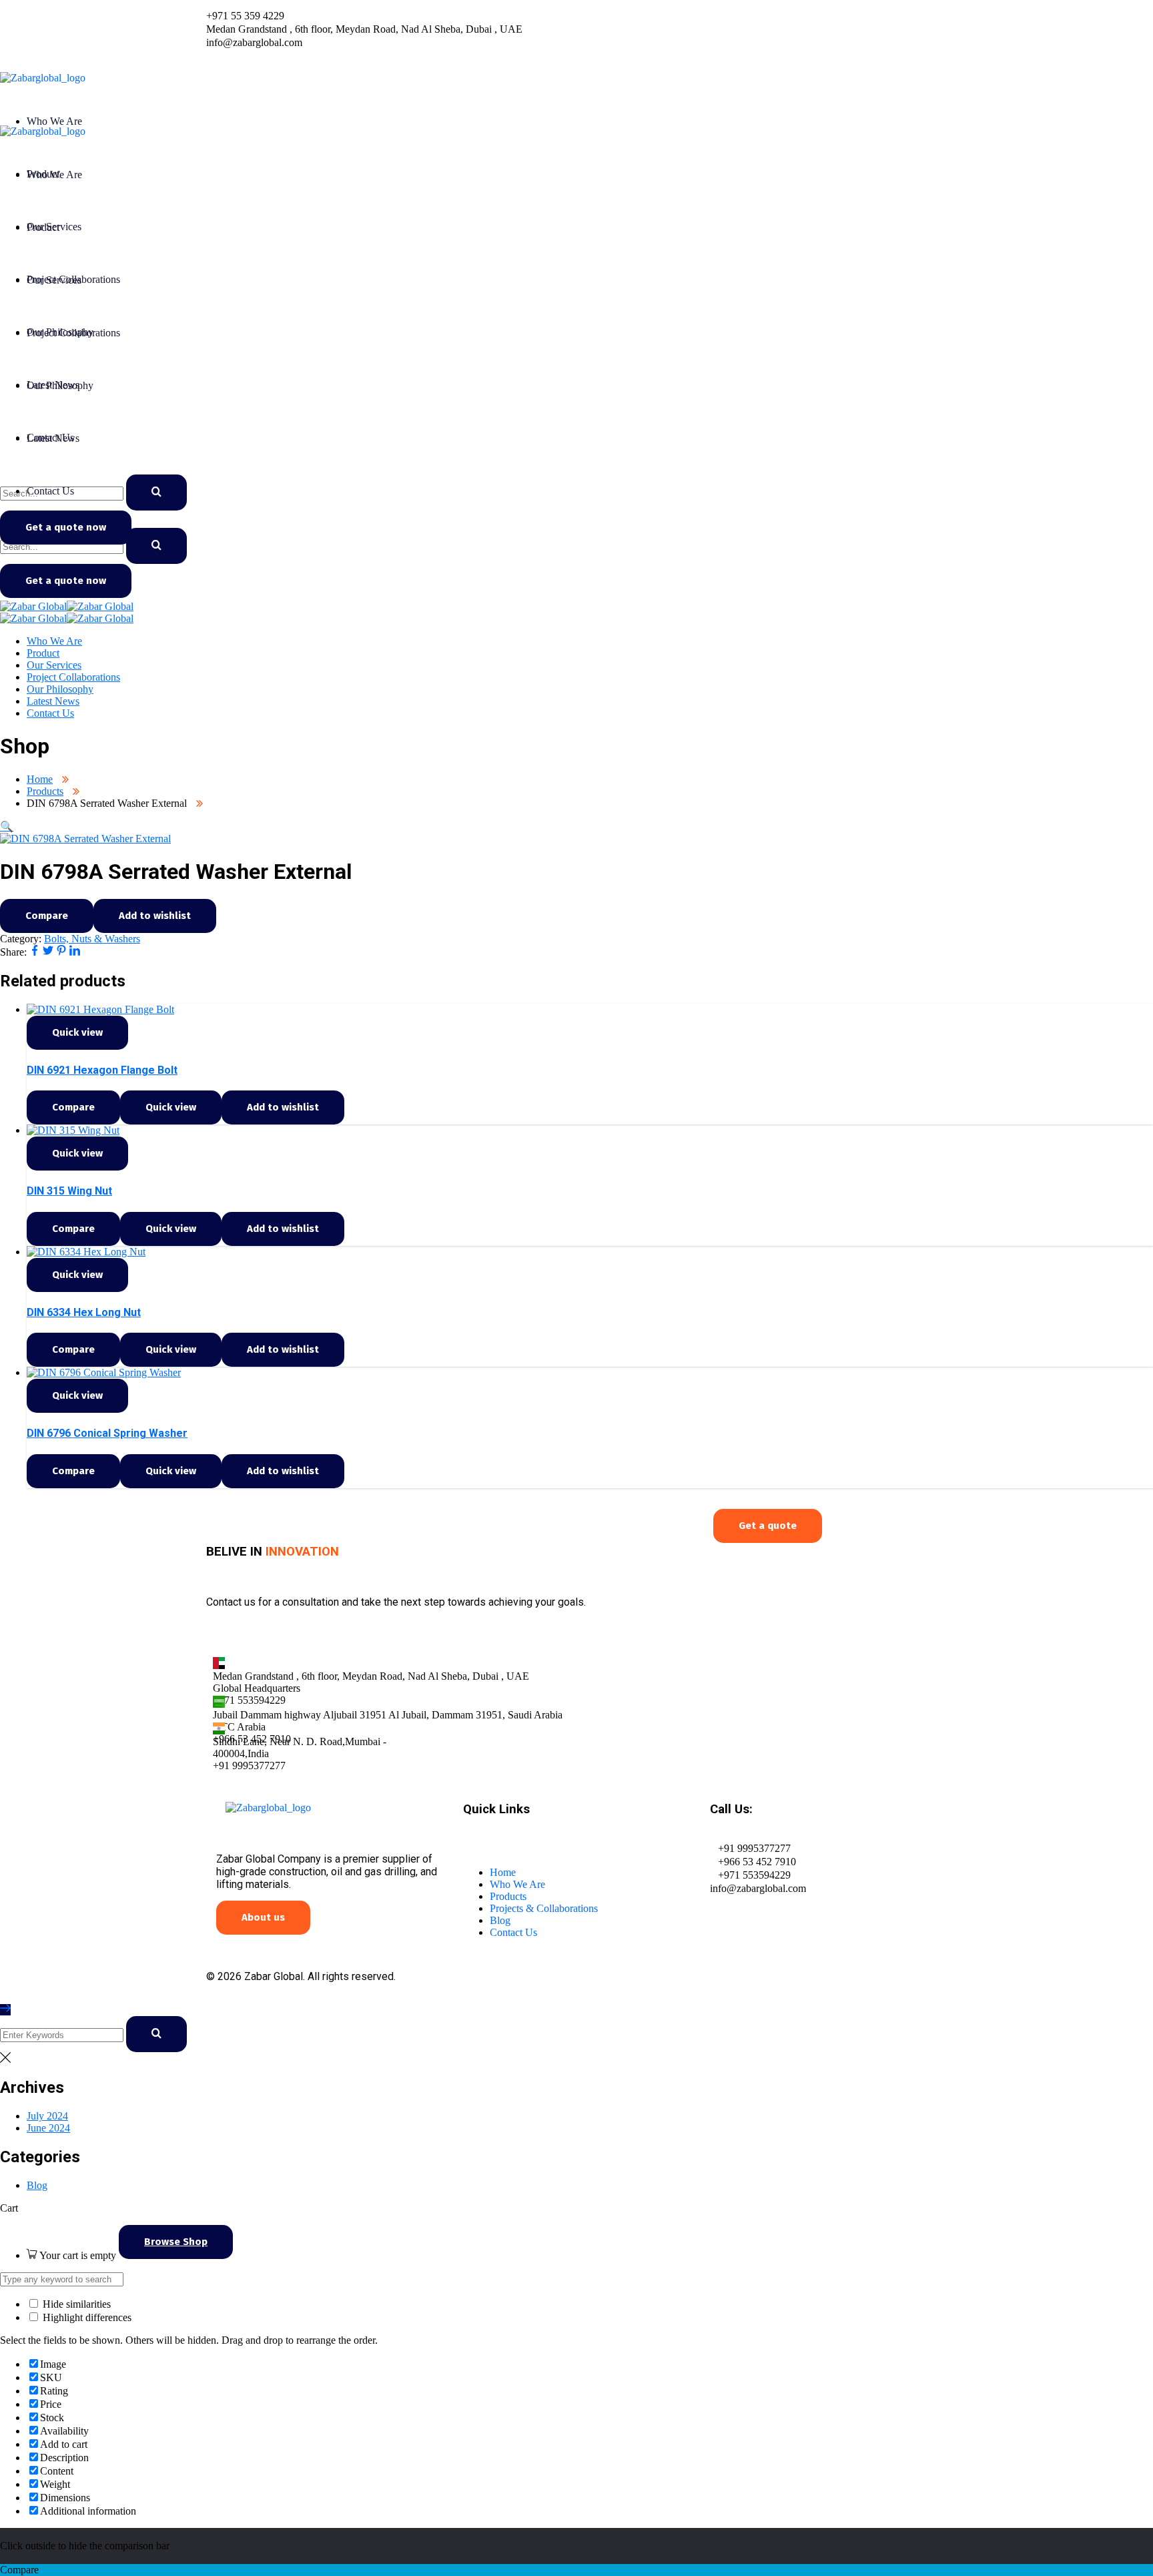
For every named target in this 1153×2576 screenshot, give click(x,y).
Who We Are (517, 1884)
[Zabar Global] (33, 606)
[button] (7, 827)
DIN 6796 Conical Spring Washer (107, 1433)
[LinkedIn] (75, 952)
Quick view (77, 1032)
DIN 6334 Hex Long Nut (84, 1312)
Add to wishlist (155, 916)
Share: (13, 952)
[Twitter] (48, 952)
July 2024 (47, 2116)
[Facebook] (35, 952)
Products (45, 791)
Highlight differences (86, 2317)
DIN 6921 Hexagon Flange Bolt (102, 1070)
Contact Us (513, 1932)
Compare (47, 916)
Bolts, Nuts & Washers (92, 939)
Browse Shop (176, 2242)
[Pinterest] (61, 952)
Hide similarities (75, 2304)
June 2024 (48, 2128)
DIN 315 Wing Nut (69, 1191)
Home (40, 779)
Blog (500, 1920)
